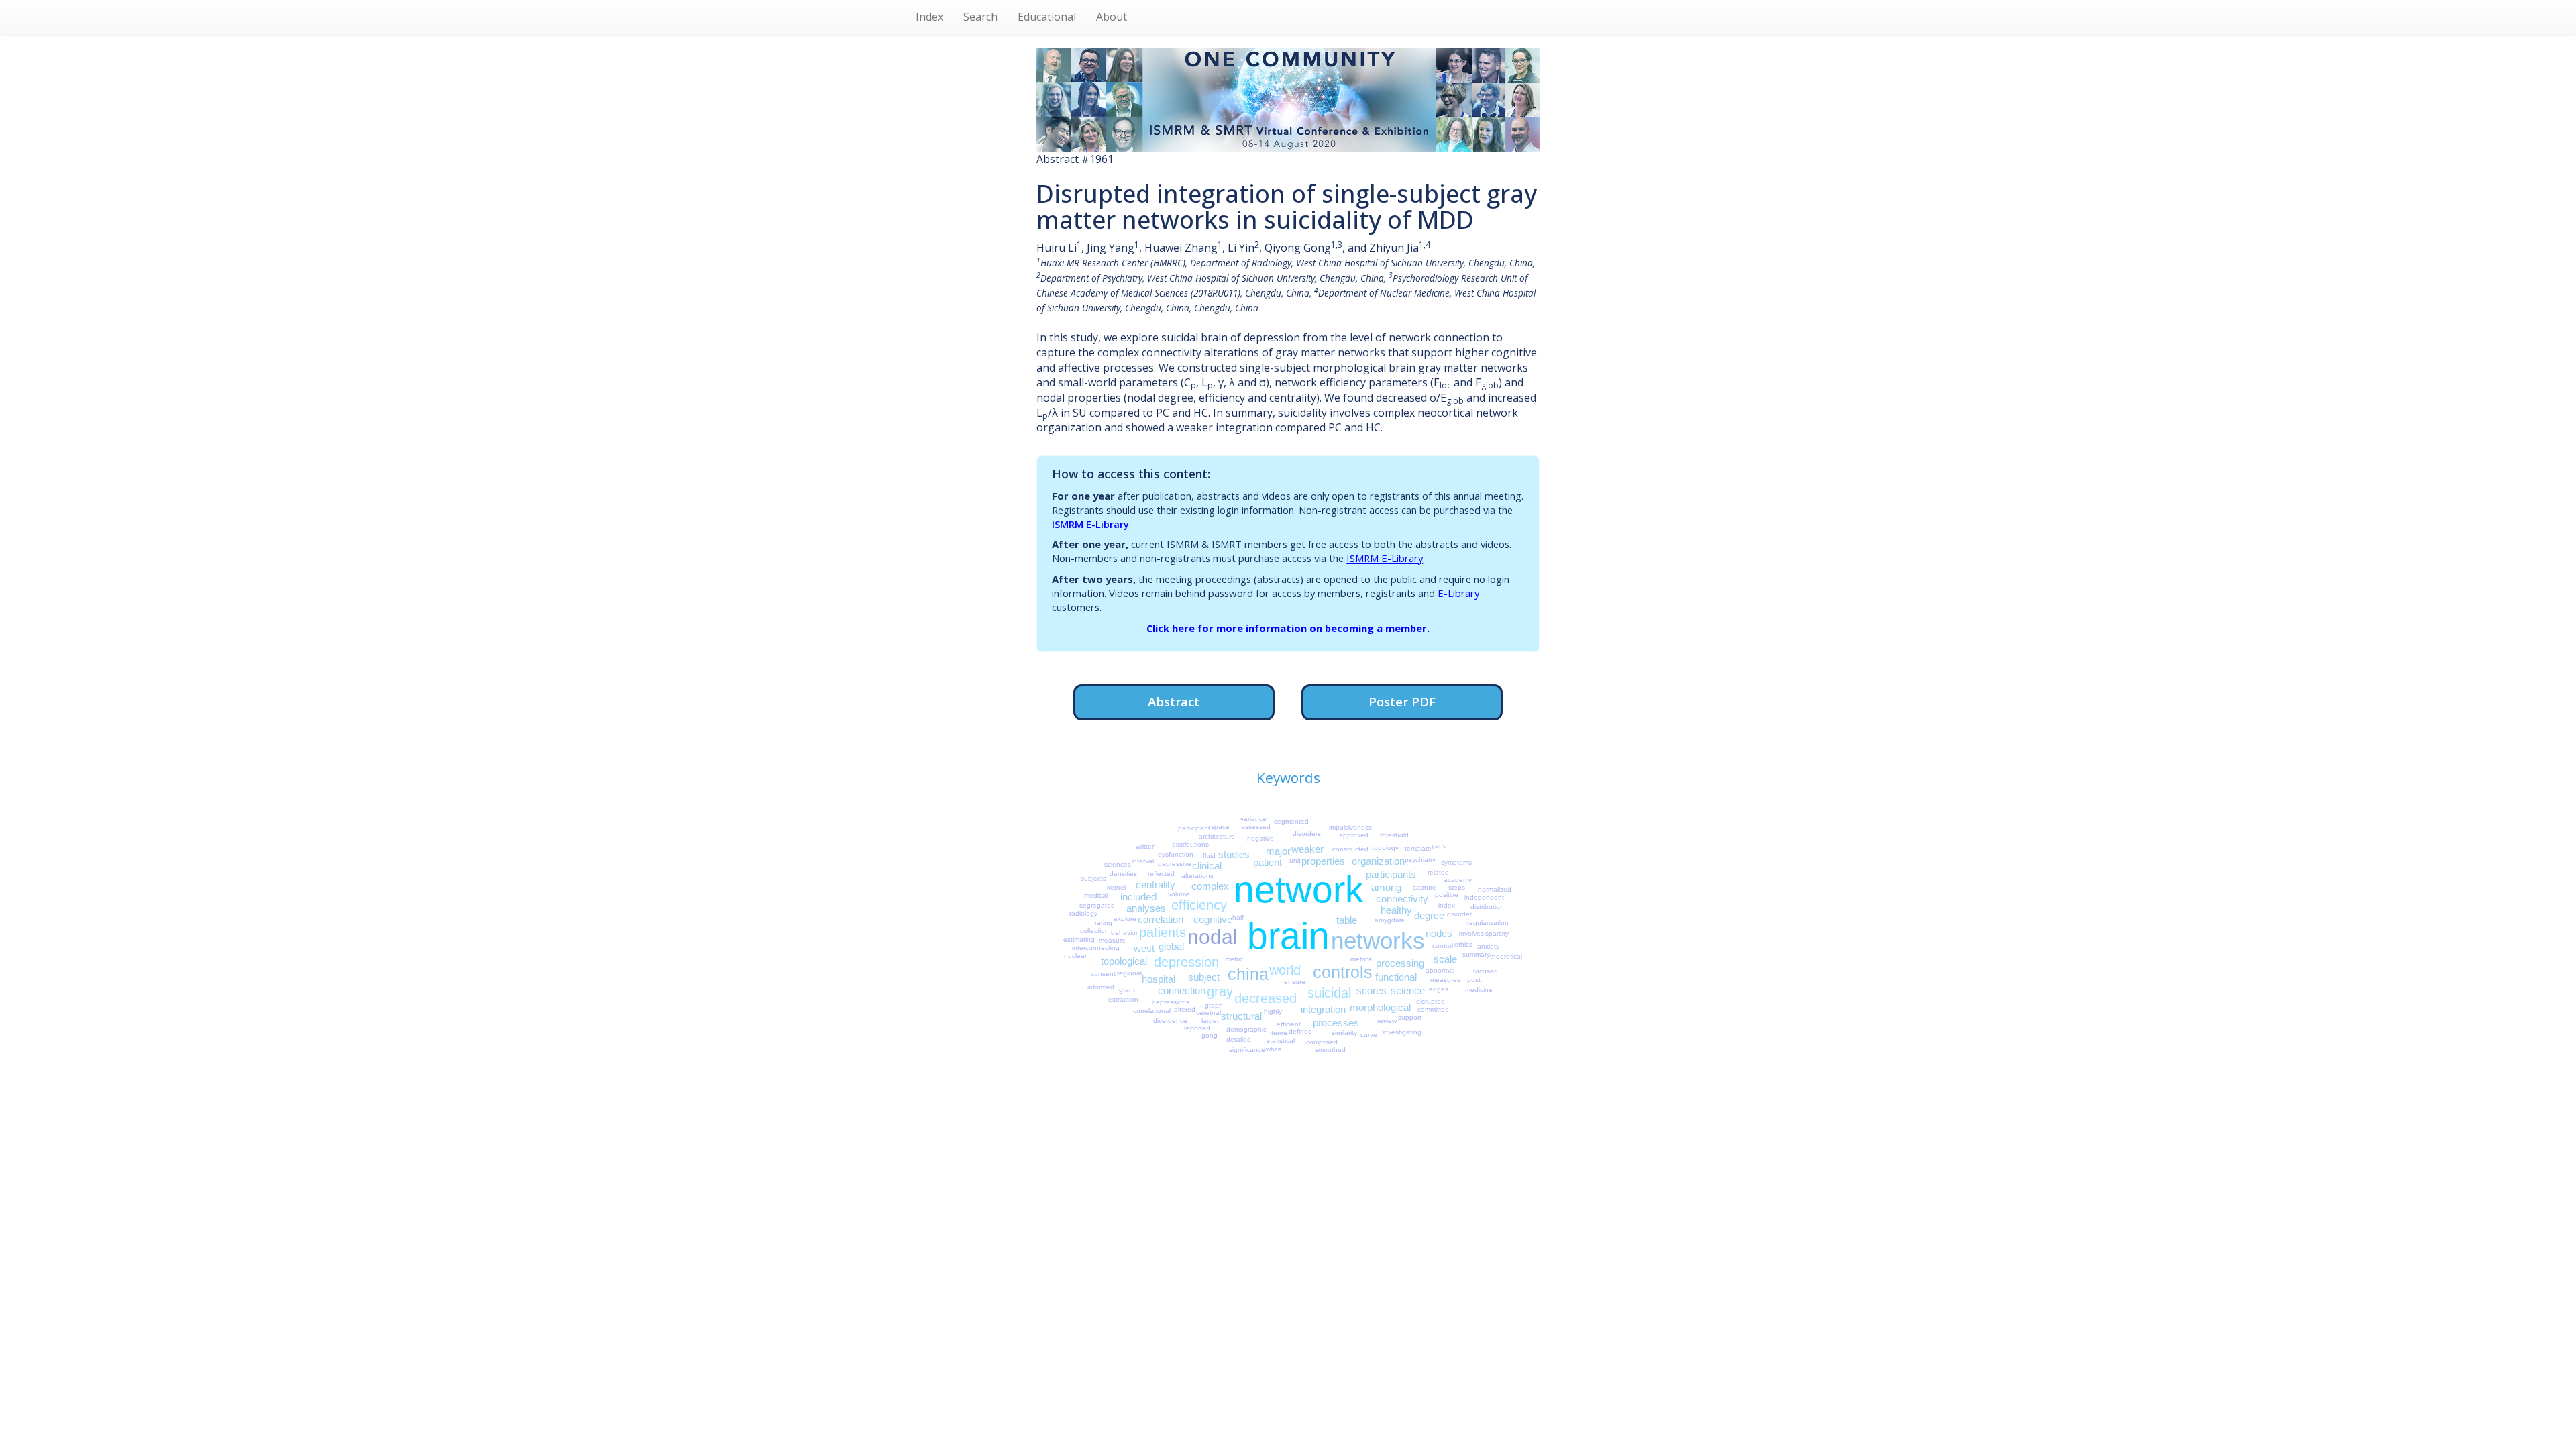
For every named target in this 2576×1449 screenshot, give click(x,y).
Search (980, 17)
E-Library (1458, 593)
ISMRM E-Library (1090, 524)
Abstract (1174, 701)
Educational (1047, 17)
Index (929, 17)
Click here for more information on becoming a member (1287, 628)
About (1112, 17)
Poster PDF (1402, 701)
